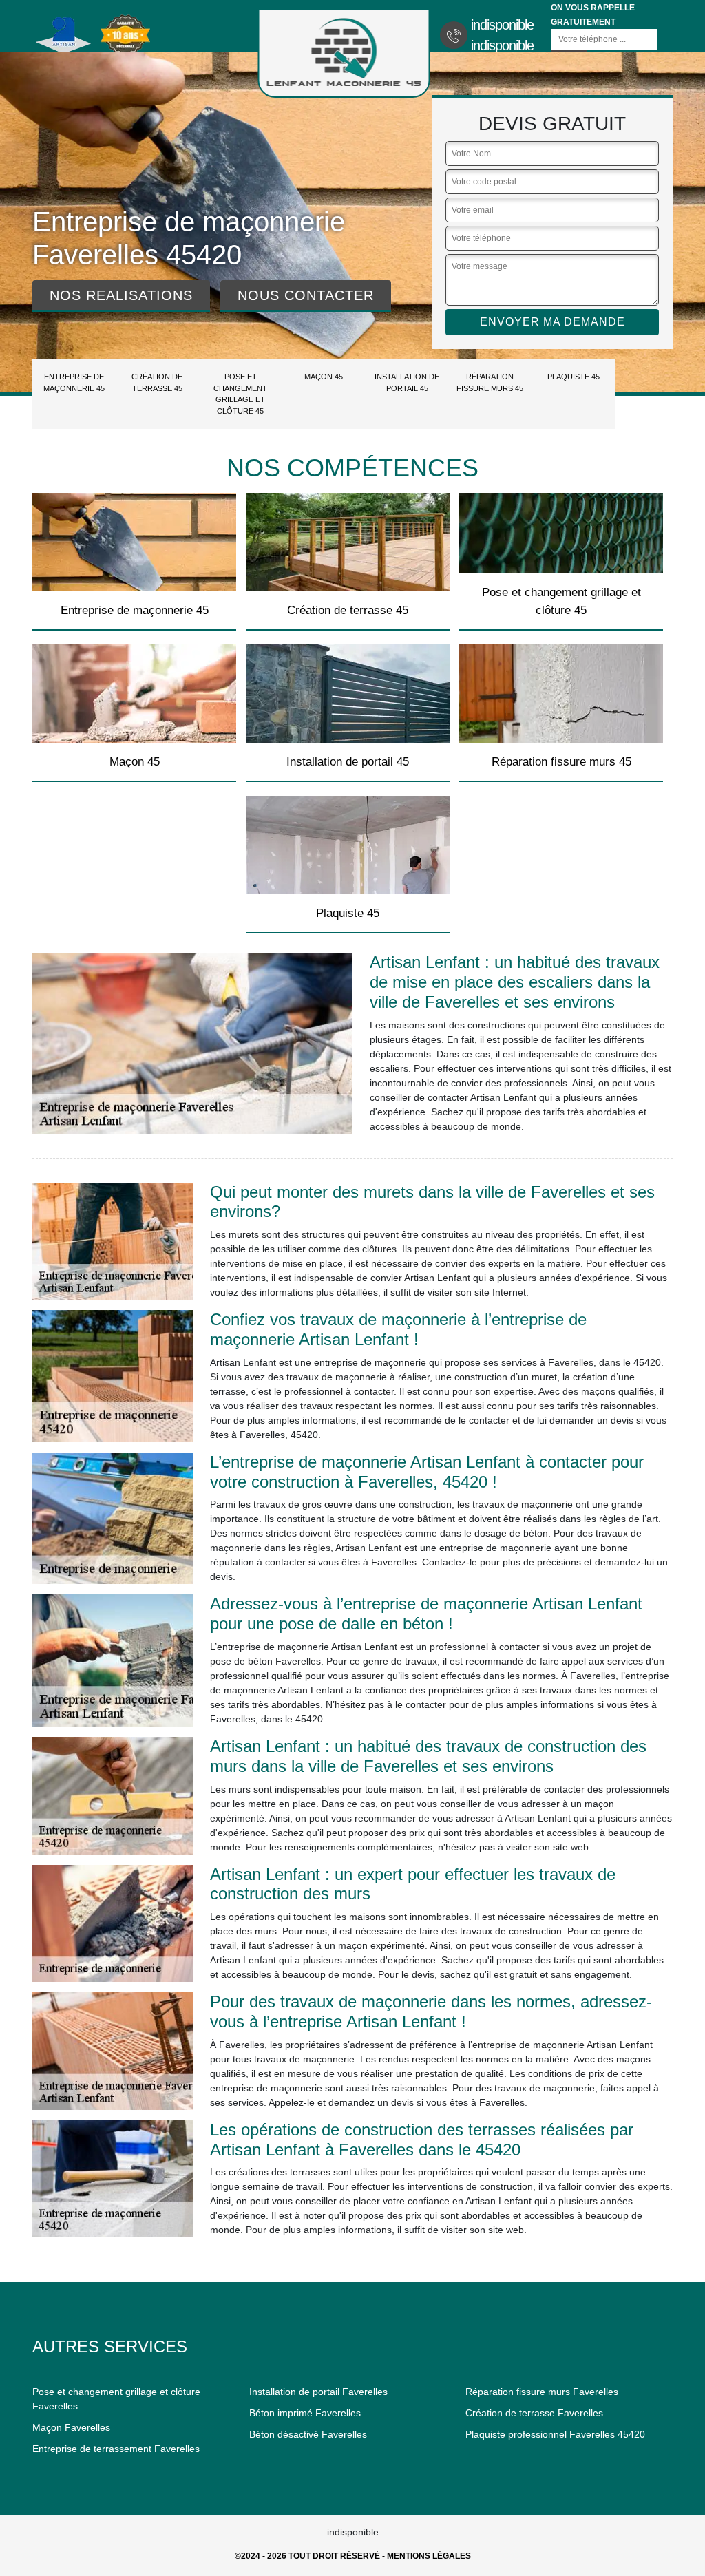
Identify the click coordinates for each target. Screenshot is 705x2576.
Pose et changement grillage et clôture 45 (240, 394)
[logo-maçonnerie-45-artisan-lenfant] (344, 53)
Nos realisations (121, 295)
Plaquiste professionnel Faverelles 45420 (555, 2434)
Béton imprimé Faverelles (305, 2413)
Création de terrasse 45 (157, 382)
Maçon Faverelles (71, 2427)
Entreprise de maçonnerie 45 (74, 382)
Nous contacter (306, 295)
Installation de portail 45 (407, 382)
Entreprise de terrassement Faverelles (116, 2449)
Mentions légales (429, 2556)
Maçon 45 (324, 377)
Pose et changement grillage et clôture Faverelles (116, 2399)
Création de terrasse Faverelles (534, 2413)
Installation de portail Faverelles (318, 2392)
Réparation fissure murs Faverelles (542, 2392)
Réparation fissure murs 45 (490, 382)
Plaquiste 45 (574, 377)
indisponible (502, 25)
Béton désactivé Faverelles (308, 2434)
